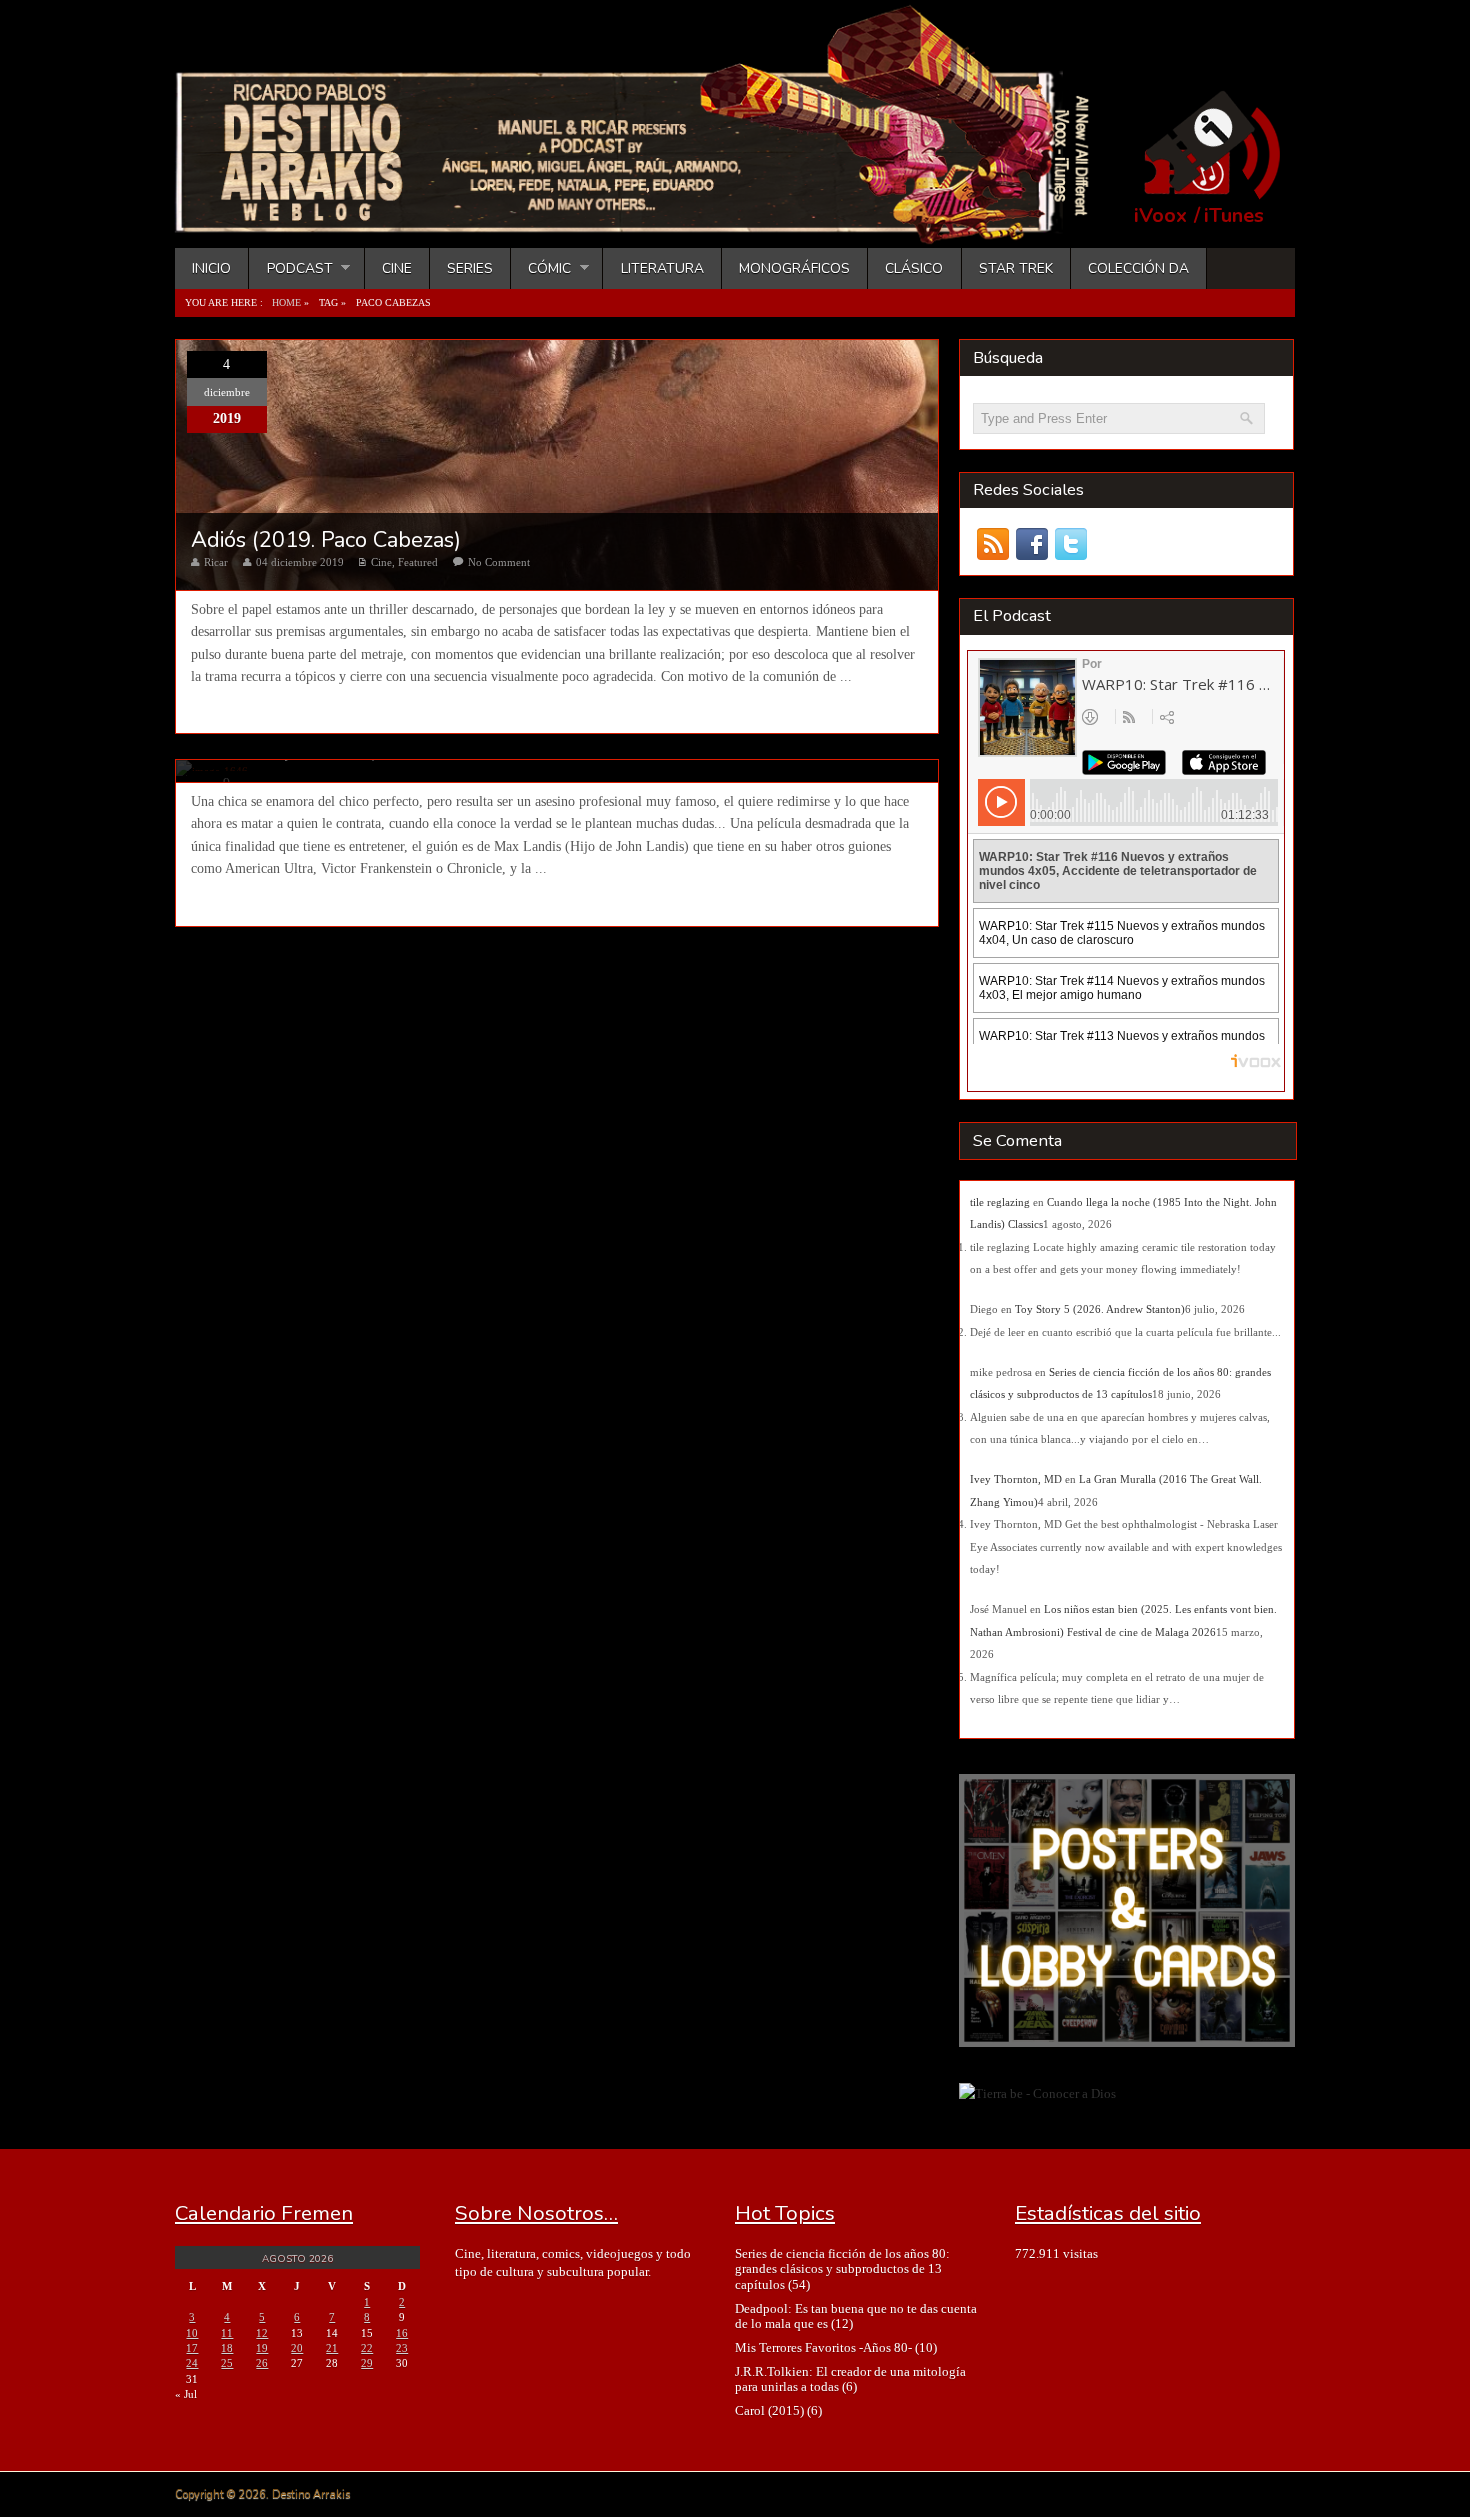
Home (286, 302)
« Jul (186, 2394)
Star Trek (1016, 268)
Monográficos (794, 268)
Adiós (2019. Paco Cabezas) (326, 540)
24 (192, 2363)
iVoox (1160, 216)
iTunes (1234, 216)
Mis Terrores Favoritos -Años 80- (823, 2347)
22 (367, 2348)
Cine (397, 268)
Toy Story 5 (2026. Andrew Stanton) (1100, 1309)
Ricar (216, 562)
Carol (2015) (769, 2410)
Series (470, 268)
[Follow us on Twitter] (1070, 544)
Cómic (541, 268)
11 (227, 2333)
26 (262, 2363)
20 (297, 2348)
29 (367, 2363)
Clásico (914, 268)
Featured (418, 562)
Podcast (290, 268)
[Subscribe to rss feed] (992, 544)
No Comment (499, 562)
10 (192, 2333)
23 (402, 2348)
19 (262, 2348)
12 (262, 2333)
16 (402, 2333)
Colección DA (1138, 268)
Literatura (662, 268)
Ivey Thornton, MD (1016, 1479)
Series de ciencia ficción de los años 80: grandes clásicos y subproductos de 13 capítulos (842, 2269)
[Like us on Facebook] (1031, 544)
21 (332, 2348)
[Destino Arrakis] (646, 225)
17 (192, 2348)
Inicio (211, 268)
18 (227, 2348)
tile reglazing (1000, 1202)
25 (227, 2363)
